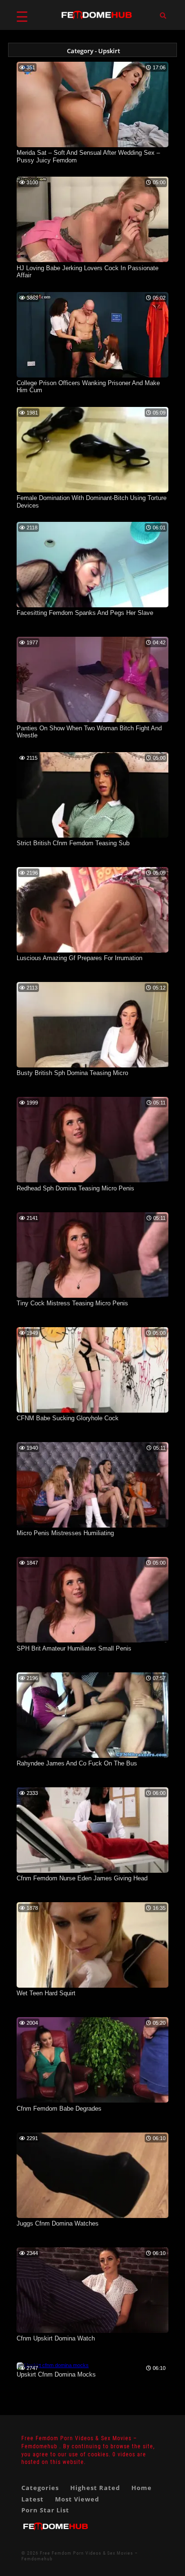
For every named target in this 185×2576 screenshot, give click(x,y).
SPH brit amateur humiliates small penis (74, 1648)
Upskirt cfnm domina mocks (56, 2374)
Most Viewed (77, 2499)
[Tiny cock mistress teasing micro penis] (92, 1296)
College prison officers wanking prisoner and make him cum (88, 387)
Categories (40, 2488)
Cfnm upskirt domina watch (56, 2338)
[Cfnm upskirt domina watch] (92, 2331)
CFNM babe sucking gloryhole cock (68, 1418)
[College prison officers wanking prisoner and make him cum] (92, 376)
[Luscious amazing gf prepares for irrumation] (92, 951)
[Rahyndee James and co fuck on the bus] (92, 1756)
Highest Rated (95, 2488)
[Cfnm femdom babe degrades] (92, 2101)
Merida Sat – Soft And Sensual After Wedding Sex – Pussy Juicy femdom (88, 156)
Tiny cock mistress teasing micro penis (72, 1303)
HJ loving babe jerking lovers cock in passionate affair (88, 272)
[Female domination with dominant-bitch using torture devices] (92, 491)
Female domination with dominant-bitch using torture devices (92, 502)
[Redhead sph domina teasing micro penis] (92, 1180)
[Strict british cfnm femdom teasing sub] (92, 836)
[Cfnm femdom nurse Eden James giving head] (92, 1871)
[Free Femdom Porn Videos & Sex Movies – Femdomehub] (55, 2534)
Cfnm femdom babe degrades (59, 2109)
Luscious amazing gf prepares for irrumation (79, 958)
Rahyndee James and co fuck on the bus (77, 1763)
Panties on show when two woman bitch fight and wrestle (89, 732)
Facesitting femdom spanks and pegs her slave (85, 613)
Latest (32, 2499)
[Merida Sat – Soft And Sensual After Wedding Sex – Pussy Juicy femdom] (92, 145)
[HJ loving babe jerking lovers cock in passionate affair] (92, 260)
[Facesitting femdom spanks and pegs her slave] (92, 605)
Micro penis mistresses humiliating (65, 1533)
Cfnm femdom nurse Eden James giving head (82, 1878)
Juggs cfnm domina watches (58, 2223)
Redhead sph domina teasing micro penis (75, 1188)
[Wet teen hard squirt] (92, 1986)
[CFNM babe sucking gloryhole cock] (92, 1411)
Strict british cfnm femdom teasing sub (73, 843)
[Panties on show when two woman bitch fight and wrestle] (92, 720)
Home (142, 2488)
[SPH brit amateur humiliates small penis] (92, 1641)
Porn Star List (45, 2510)
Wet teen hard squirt (46, 1993)
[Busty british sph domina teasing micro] (92, 1066)
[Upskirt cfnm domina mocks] (53, 2365)
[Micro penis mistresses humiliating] (92, 1526)
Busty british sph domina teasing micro (72, 1073)
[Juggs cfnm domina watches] (92, 2216)
